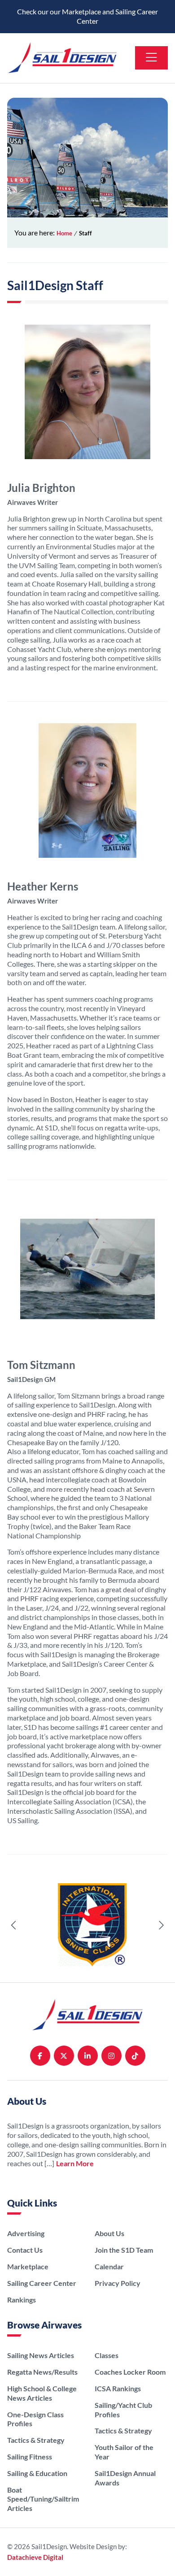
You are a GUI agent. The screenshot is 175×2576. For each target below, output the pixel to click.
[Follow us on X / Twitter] (64, 2056)
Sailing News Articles (41, 2355)
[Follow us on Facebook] (40, 2056)
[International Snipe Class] (87, 1926)
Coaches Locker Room (130, 2372)
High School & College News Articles (42, 2393)
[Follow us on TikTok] (135, 2056)
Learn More (75, 2163)
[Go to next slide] (161, 1925)
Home (64, 233)
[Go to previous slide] (14, 1925)
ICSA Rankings (118, 2388)
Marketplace (28, 2266)
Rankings (22, 2300)
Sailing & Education (37, 2473)
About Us (109, 2233)
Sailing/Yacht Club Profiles (123, 2410)
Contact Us (25, 2250)
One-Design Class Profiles (35, 2419)
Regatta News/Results (42, 2372)
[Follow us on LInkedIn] (88, 2056)
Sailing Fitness (30, 2457)
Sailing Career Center (42, 2283)
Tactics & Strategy (36, 2440)
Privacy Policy (118, 2283)
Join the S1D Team (124, 2250)
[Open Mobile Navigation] (151, 58)
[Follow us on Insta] (112, 2056)
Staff (85, 233)
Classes (107, 2355)
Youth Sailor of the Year (124, 2452)
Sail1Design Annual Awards (125, 2478)
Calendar (109, 2266)
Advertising (26, 2233)
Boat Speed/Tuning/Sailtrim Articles (43, 2499)
